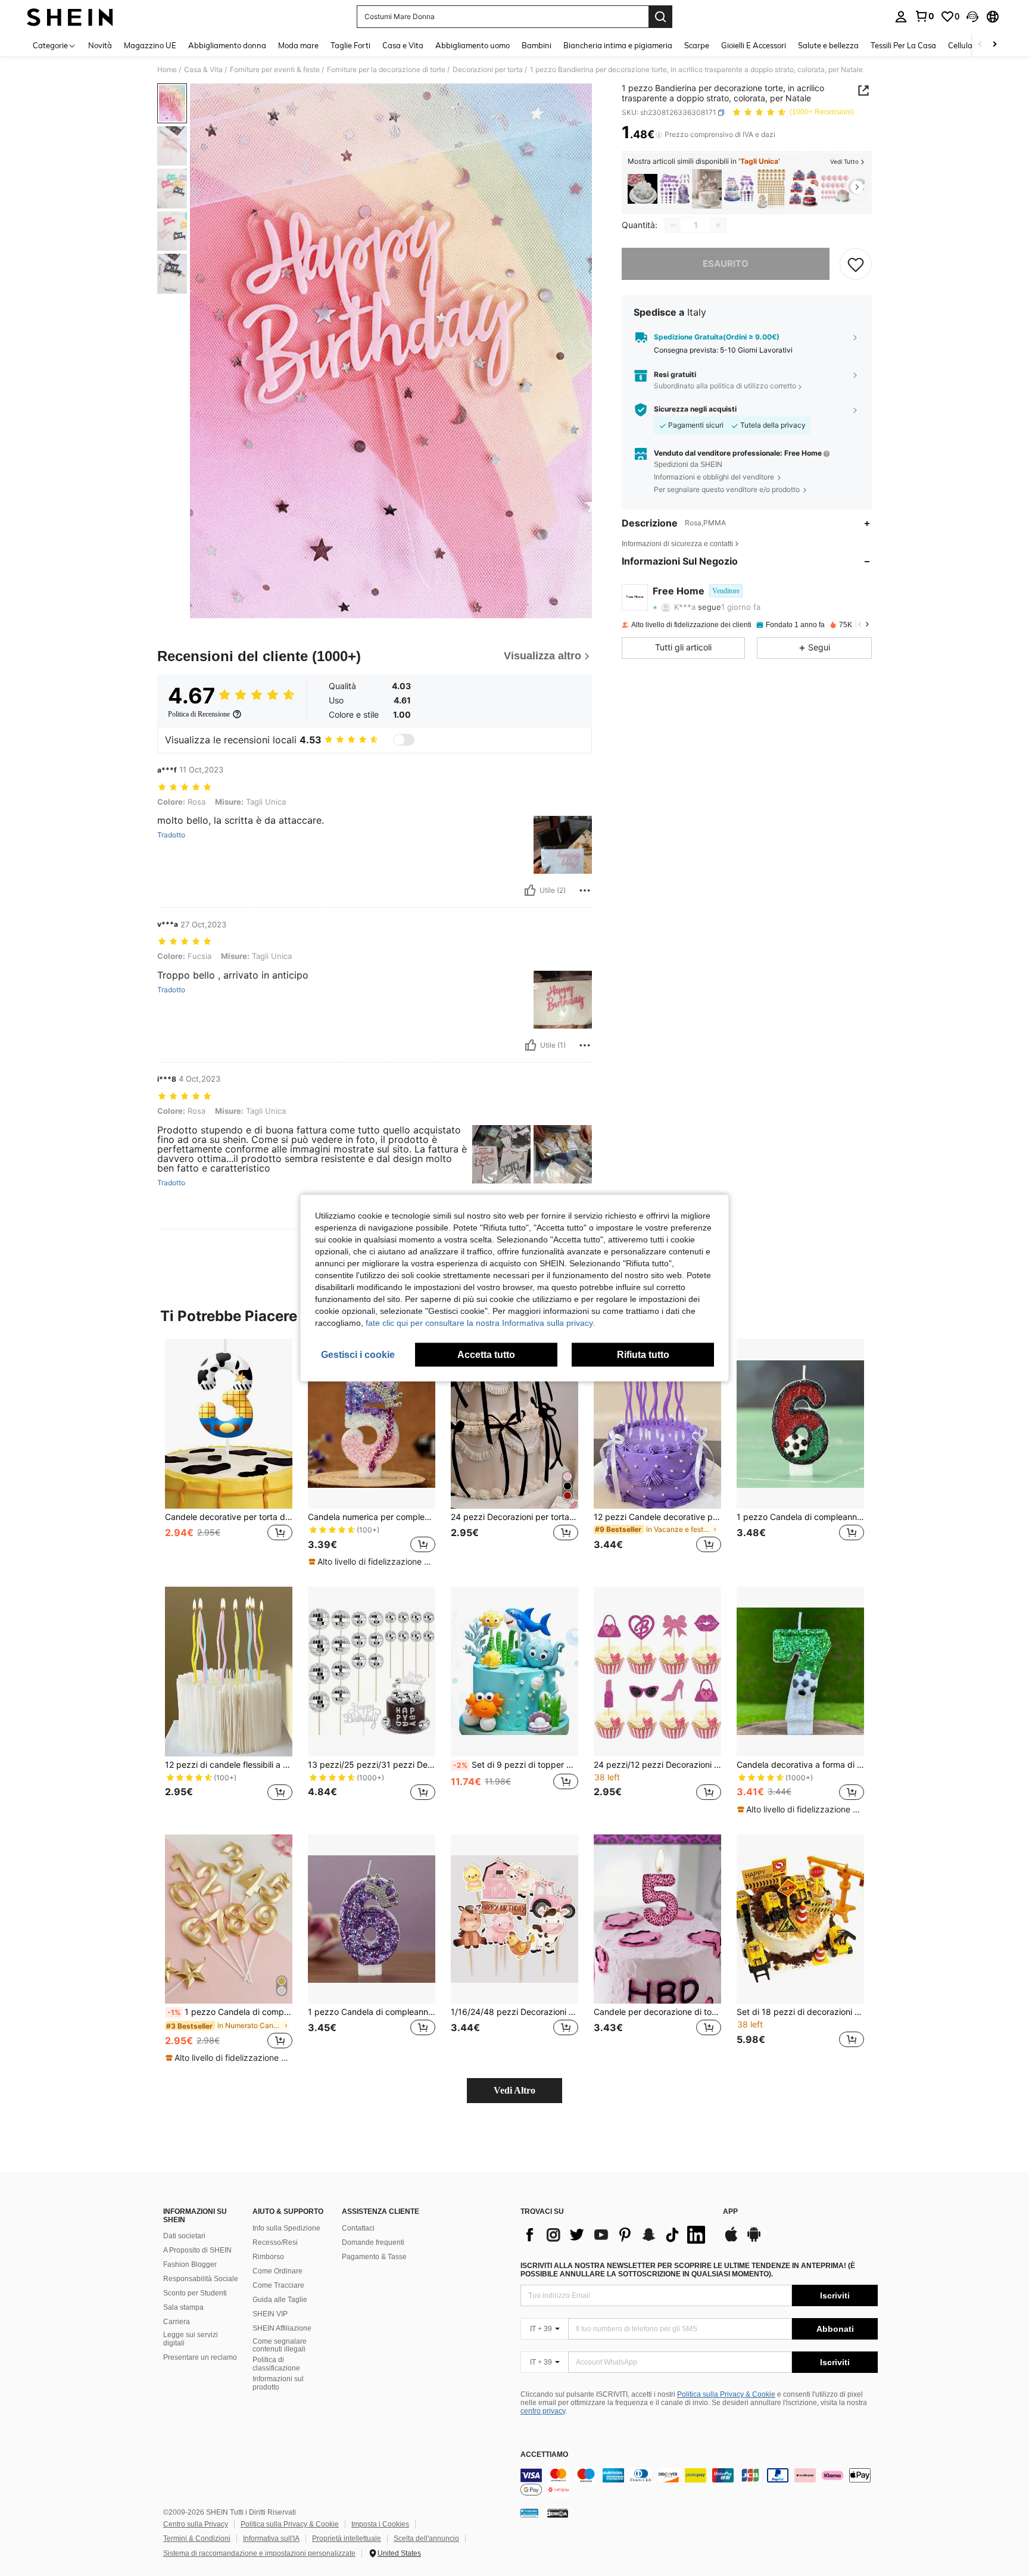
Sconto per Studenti (195, 2293)
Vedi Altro (514, 2090)
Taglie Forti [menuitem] (350, 45)
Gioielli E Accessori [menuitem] (754, 45)
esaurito (726, 264)
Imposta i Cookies (380, 2524)
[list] (616, 2235)
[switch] (404, 740)
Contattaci (358, 2228)
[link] (924, 16)
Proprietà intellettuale (347, 2538)
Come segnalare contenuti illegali (280, 2346)
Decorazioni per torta (488, 70)
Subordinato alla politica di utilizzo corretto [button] (725, 386)
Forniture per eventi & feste (275, 70)
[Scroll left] (980, 45)
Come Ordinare (277, 2271)
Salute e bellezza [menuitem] (828, 45)
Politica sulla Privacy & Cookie (726, 2394)
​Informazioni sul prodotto (278, 2383)
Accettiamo (544, 2455)
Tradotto (171, 835)
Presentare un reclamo (200, 2357)
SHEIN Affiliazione (282, 2328)
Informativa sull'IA (271, 2538)
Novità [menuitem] (100, 45)
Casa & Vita (203, 70)
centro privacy (543, 2411)
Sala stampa (183, 2307)
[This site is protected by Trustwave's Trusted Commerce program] (529, 2513)
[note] (372, 1562)
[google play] (754, 2240)
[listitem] (643, 189)
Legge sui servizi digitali (191, 2339)
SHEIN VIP (270, 2314)
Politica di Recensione (199, 714)
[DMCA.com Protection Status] (558, 2513)
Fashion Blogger (190, 2264)
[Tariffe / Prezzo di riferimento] (659, 135)
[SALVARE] (856, 264)
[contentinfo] (699, 2482)
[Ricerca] (660, 17)
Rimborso (268, 2257)
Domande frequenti (373, 2242)
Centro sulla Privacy (196, 2524)
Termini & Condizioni (197, 2538)
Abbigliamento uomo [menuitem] (473, 45)
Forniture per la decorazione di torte (386, 70)
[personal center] (901, 17)
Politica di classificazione (276, 2364)
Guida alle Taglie (280, 2300)
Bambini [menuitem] (537, 45)
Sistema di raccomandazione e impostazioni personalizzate (259, 2553)
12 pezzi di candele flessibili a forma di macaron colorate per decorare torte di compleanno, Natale (229, 1765)
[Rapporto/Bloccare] (585, 890)
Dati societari (184, 2236)
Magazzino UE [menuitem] (150, 45)
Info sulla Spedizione (286, 2228)
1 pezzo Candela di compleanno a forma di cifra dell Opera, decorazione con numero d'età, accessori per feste (230, 2012)
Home (167, 70)
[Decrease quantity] (673, 225)
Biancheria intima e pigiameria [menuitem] (618, 45)
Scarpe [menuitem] (697, 45)
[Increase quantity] (718, 225)
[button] (972, 17)
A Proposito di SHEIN (197, 2250)
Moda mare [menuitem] (298, 45)
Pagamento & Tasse (374, 2257)
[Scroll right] (994, 45)
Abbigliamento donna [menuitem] (227, 45)
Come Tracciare (278, 2285)
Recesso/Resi (275, 2242)
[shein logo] (70, 17)
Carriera (177, 2322)
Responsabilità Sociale (201, 2279)
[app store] (731, 2240)
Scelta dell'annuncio (426, 2538)
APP (730, 2212)
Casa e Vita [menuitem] (403, 45)
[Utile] (530, 890)
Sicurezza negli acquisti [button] (695, 409)
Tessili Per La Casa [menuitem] (903, 45)
